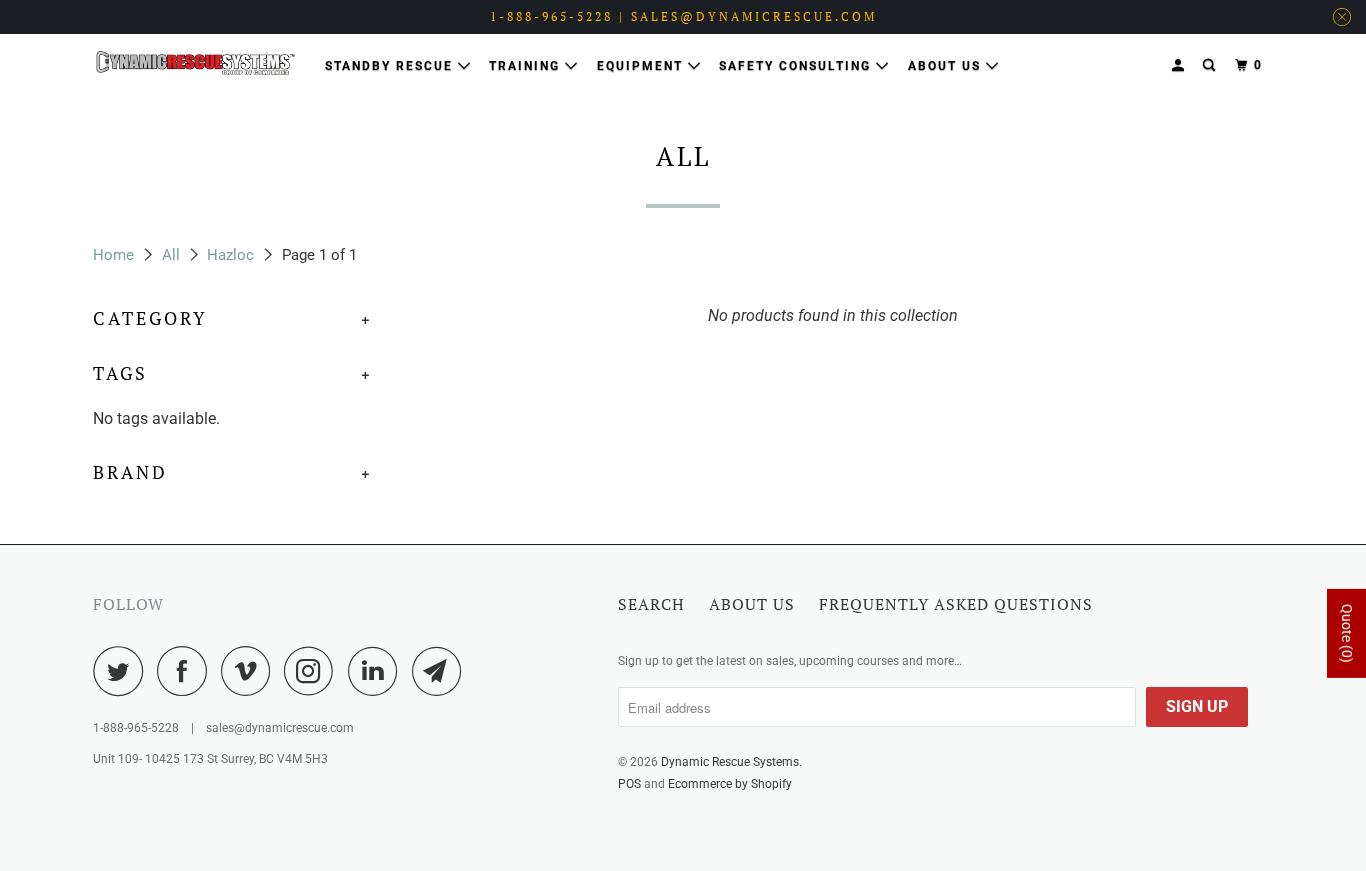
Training (527, 66)
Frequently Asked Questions (956, 604)
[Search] (1211, 65)
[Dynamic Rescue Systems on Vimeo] (250, 671)
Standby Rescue (391, 66)
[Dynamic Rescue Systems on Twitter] (123, 671)
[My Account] (1180, 65)
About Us (947, 66)
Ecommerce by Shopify (730, 784)
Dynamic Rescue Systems (730, 762)
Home (113, 255)
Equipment (642, 66)
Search (651, 604)
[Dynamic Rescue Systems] (195, 63)
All (171, 255)
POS (629, 784)
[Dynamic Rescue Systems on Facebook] (187, 671)
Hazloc (230, 255)
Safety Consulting (797, 66)
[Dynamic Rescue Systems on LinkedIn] (378, 671)
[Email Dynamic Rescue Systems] (442, 671)
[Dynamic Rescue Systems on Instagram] (314, 671)
